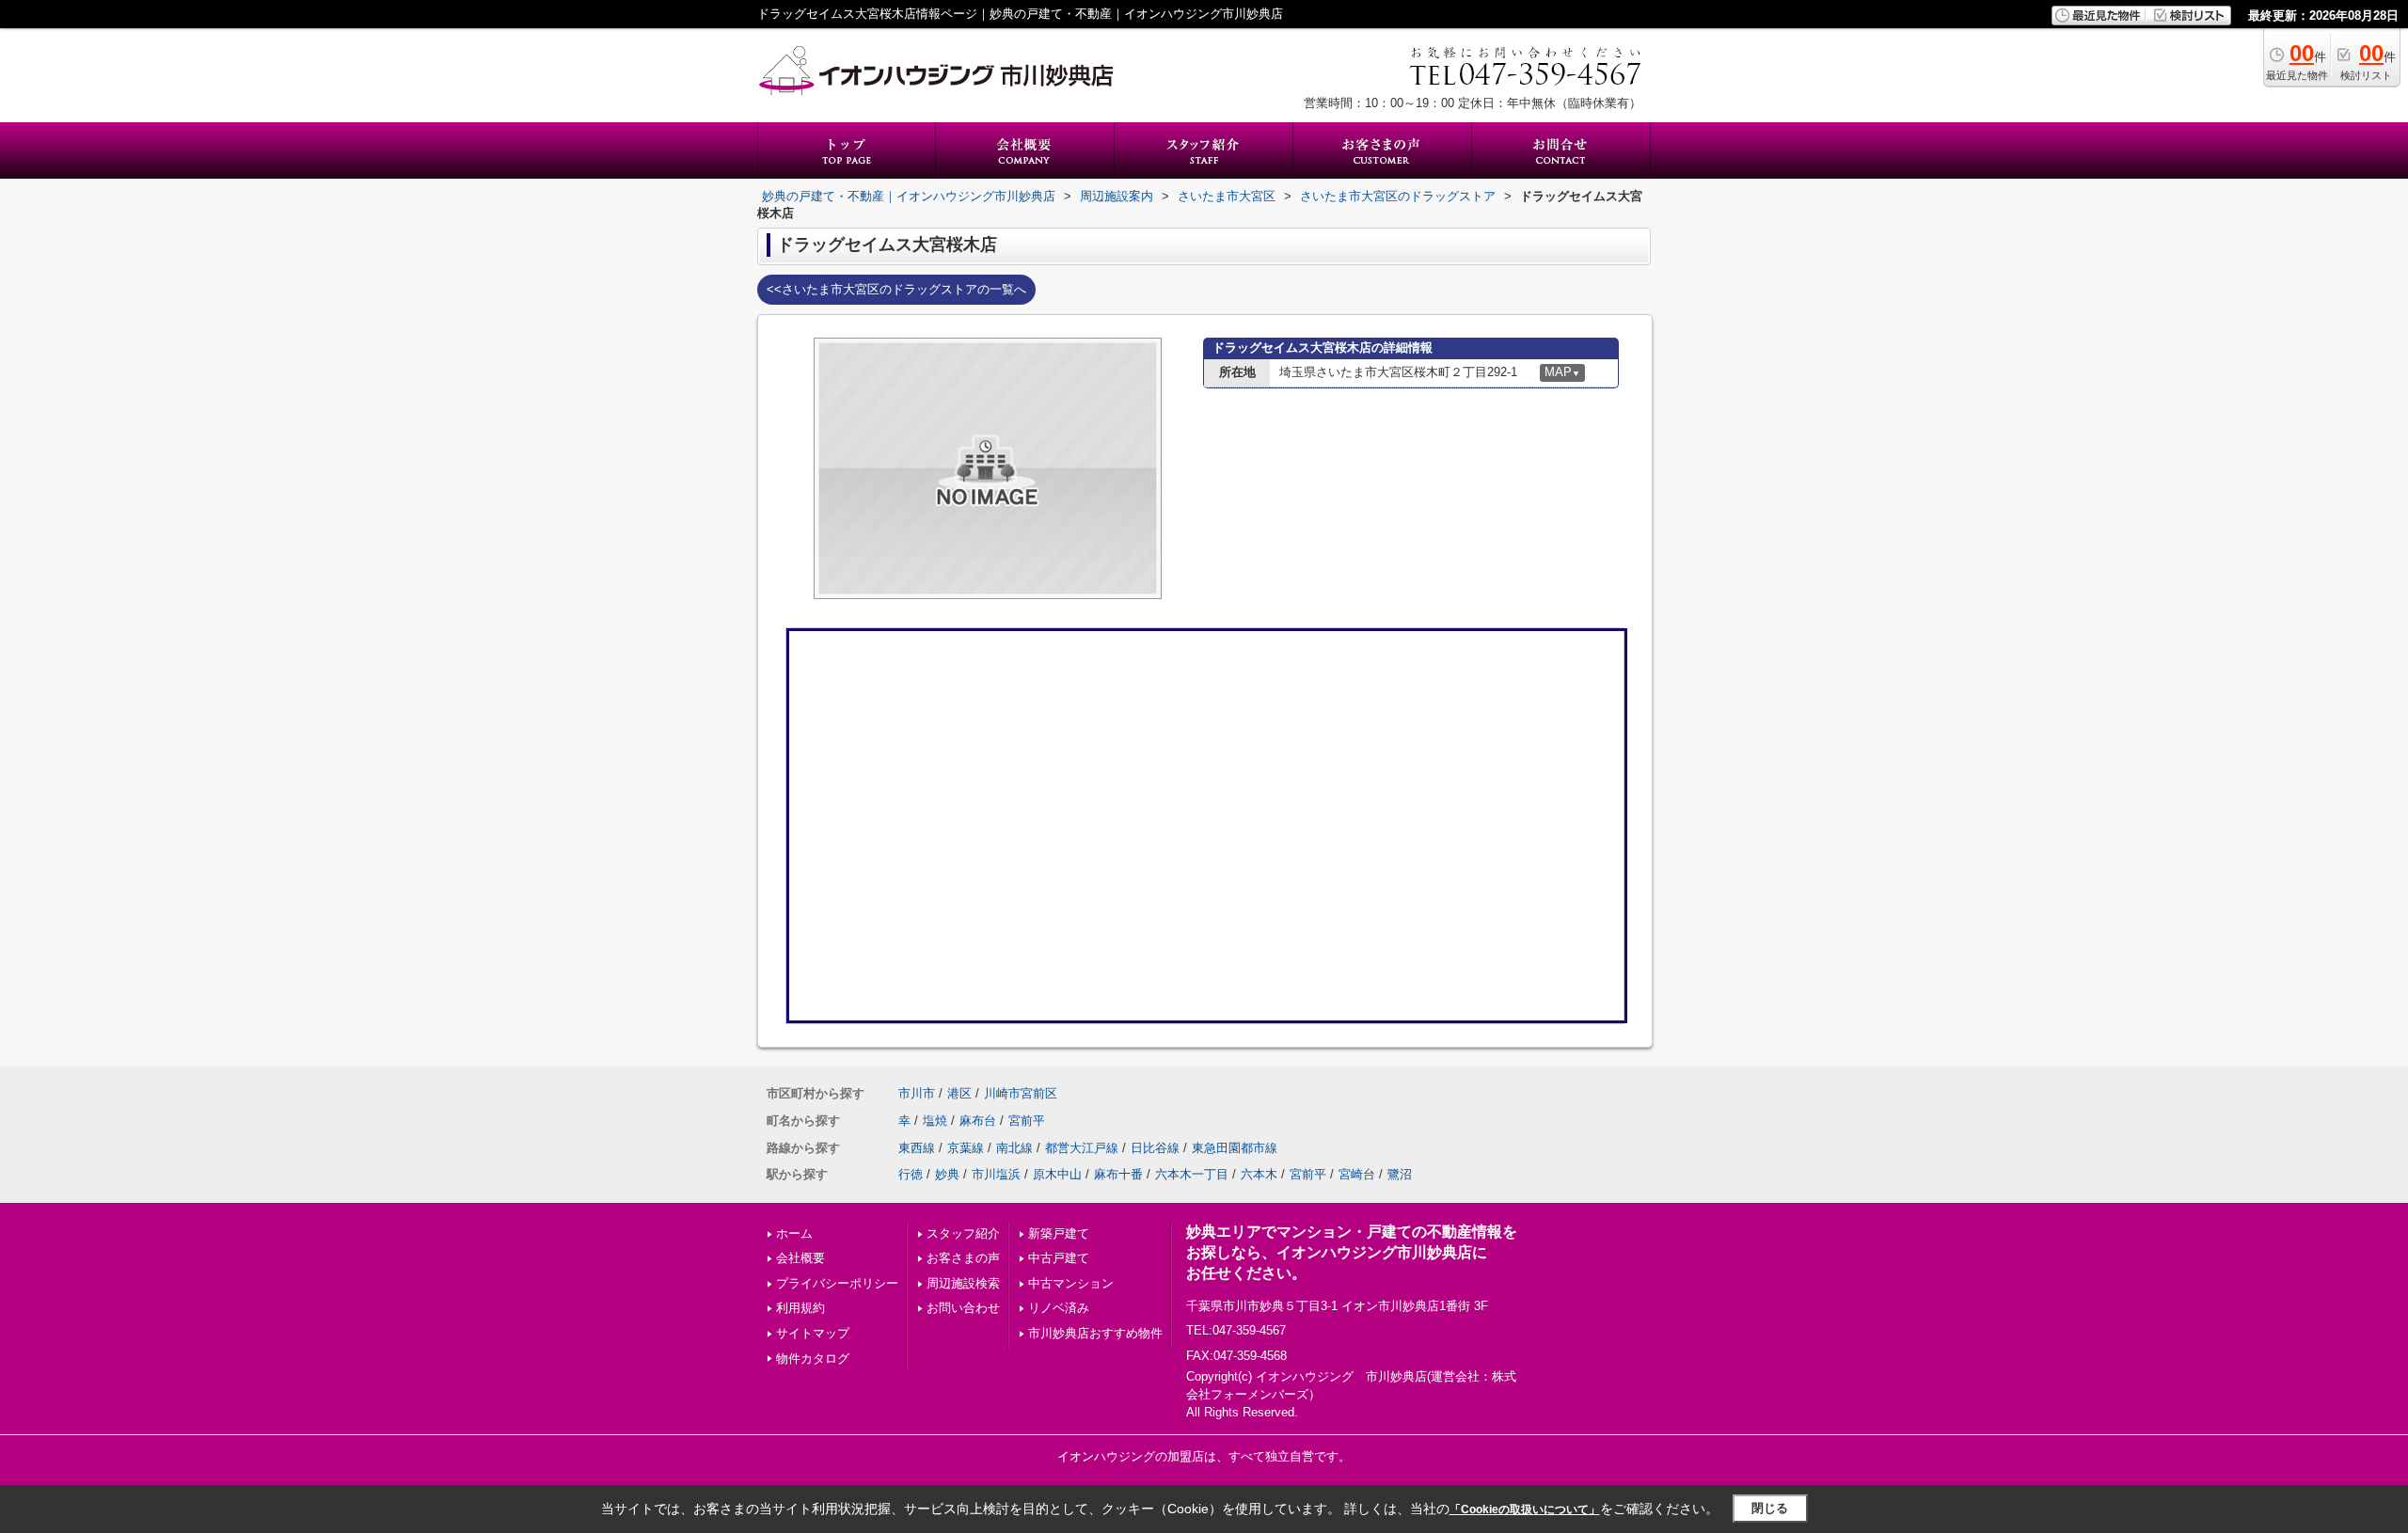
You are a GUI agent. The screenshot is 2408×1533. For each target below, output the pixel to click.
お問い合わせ (963, 1308)
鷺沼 (1400, 1174)
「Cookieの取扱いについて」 (1525, 1509)
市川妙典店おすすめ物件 (1095, 1333)
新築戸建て (1059, 1233)
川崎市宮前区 (1021, 1093)
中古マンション (1071, 1283)
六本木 (1259, 1174)
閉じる (1770, 1508)
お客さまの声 (963, 1258)
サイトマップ (813, 1333)
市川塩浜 (996, 1174)
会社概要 (800, 1258)
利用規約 (800, 1308)
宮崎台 (1357, 1174)
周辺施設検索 (963, 1283)
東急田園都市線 (1235, 1148)
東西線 (917, 1148)
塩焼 (935, 1121)
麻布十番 (1118, 1174)
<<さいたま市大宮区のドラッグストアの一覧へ (896, 289)
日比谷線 (1155, 1148)
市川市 (917, 1093)
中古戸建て (1059, 1258)
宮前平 (1027, 1121)
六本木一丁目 (1192, 1174)
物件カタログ (813, 1359)
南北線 (1014, 1148)
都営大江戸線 (1082, 1148)
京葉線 (966, 1148)
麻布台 (978, 1121)
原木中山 (1057, 1174)
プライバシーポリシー (837, 1283)
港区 (959, 1093)
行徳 (911, 1174)
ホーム (794, 1233)
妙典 (947, 1174)
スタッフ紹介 (963, 1233)
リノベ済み (1059, 1308)
